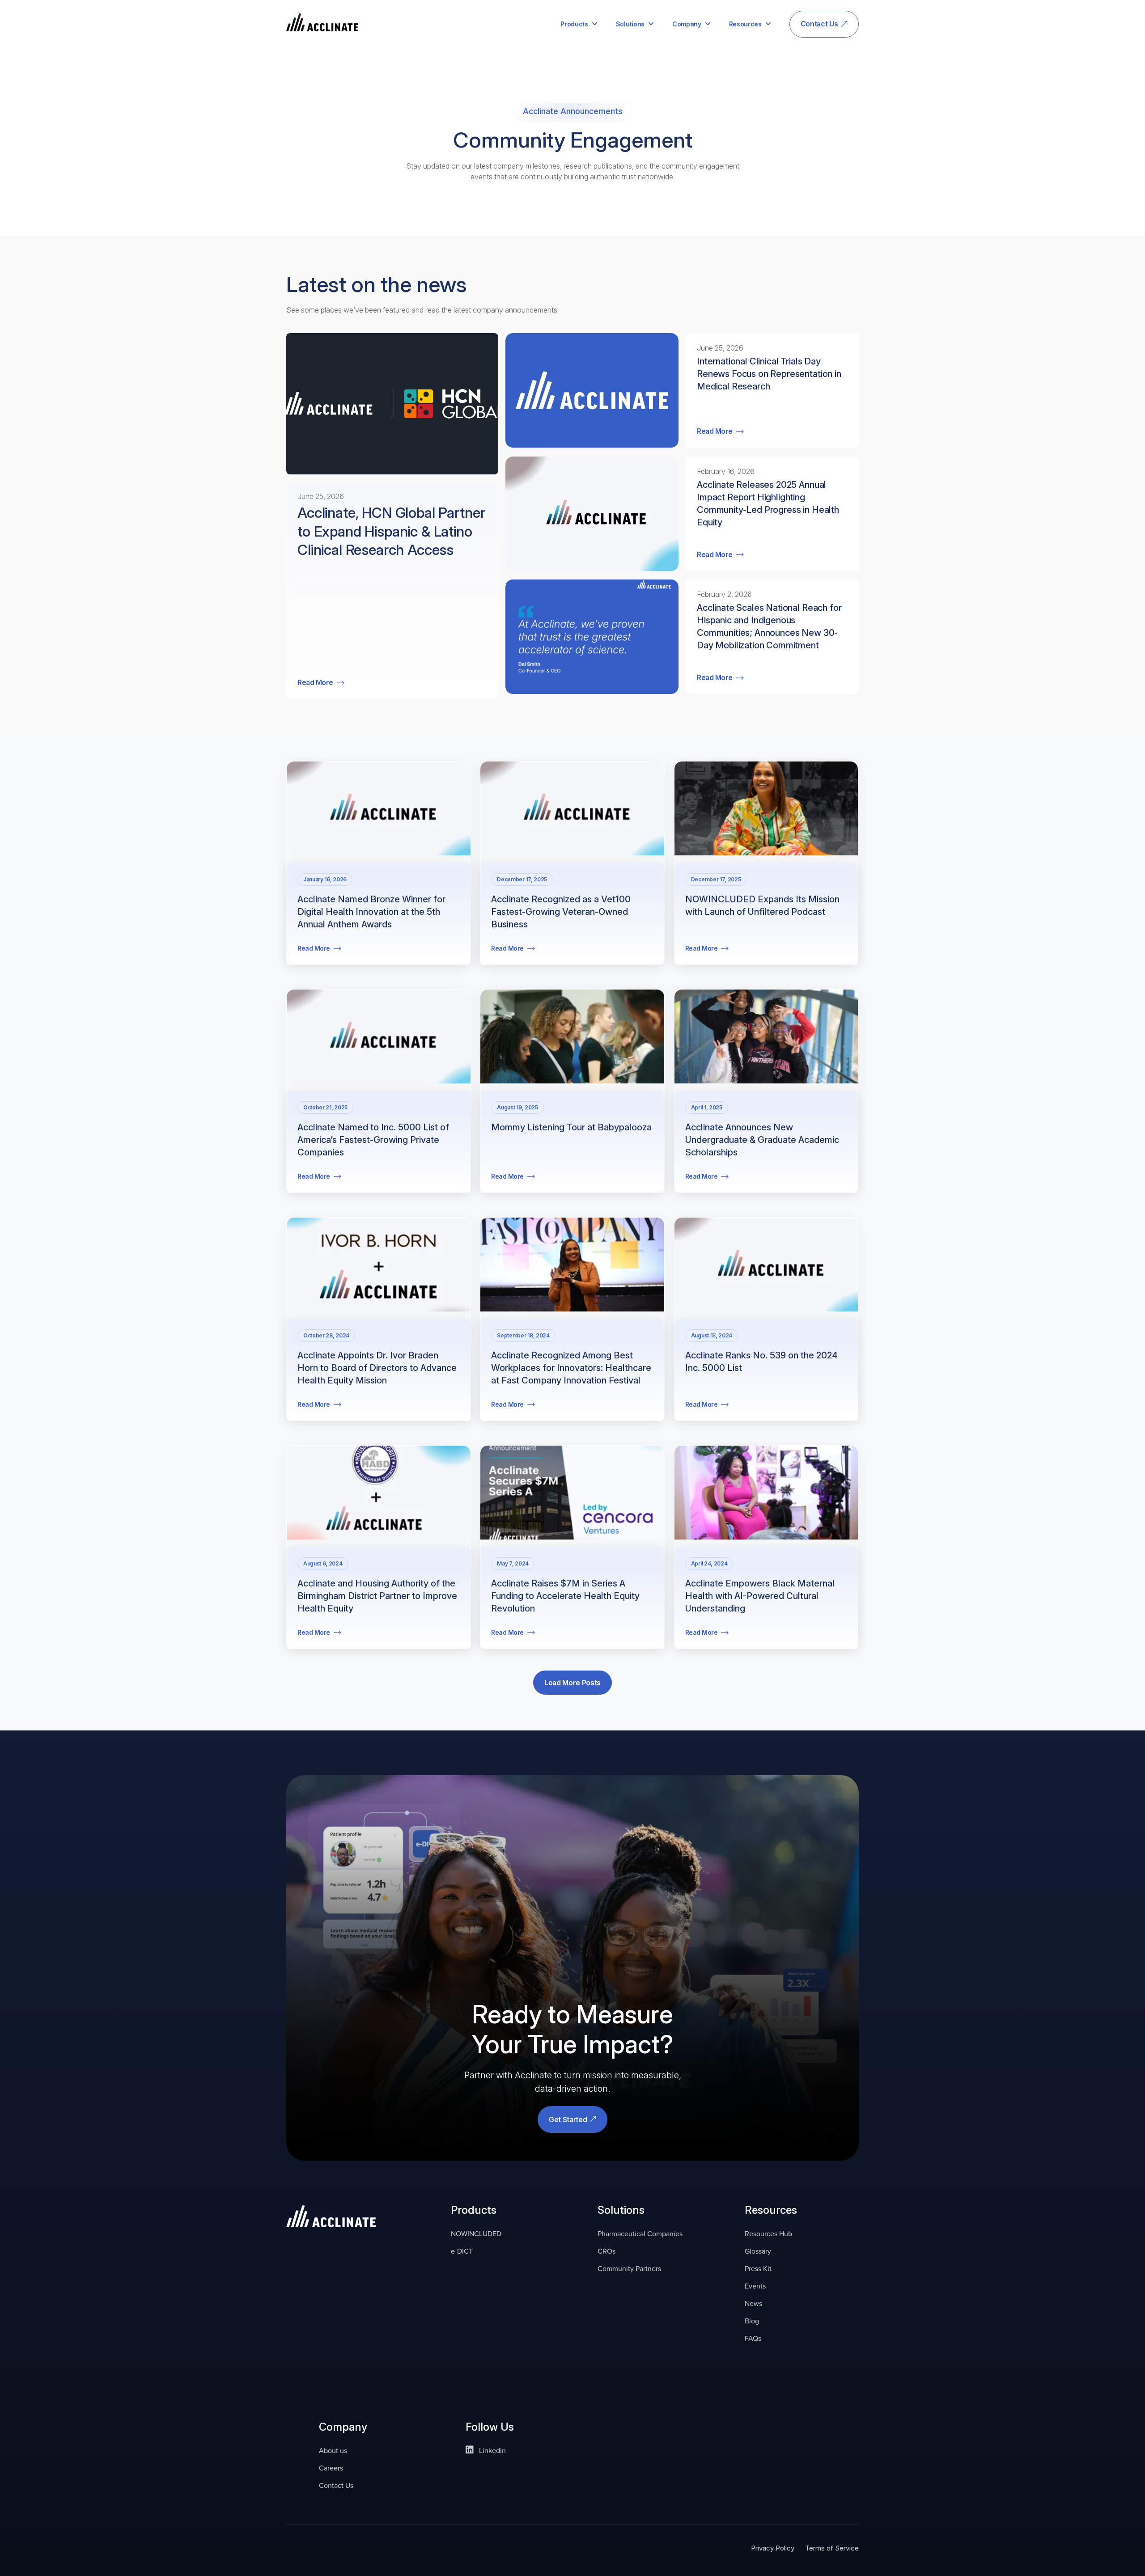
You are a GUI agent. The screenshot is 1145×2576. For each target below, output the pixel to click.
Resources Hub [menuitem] (768, 2234)
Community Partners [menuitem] (629, 2269)
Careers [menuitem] (331, 2468)
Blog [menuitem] (752, 2321)
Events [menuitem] (755, 2286)
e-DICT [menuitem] (462, 2251)
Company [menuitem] (687, 24)
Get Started (569, 2119)
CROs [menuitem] (606, 2251)
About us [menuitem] (333, 2451)
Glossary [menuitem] (758, 2251)
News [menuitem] (753, 2303)
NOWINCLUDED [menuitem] (476, 2234)
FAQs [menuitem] (753, 2338)
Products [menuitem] (574, 24)
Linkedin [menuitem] (492, 2451)
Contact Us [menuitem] (819, 24)
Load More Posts (572, 1683)
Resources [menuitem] (745, 24)
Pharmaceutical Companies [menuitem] (640, 2234)
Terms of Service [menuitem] (832, 2548)
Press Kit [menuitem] (758, 2269)
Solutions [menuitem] (630, 24)
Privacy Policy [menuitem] (773, 2548)
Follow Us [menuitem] (490, 2428)
